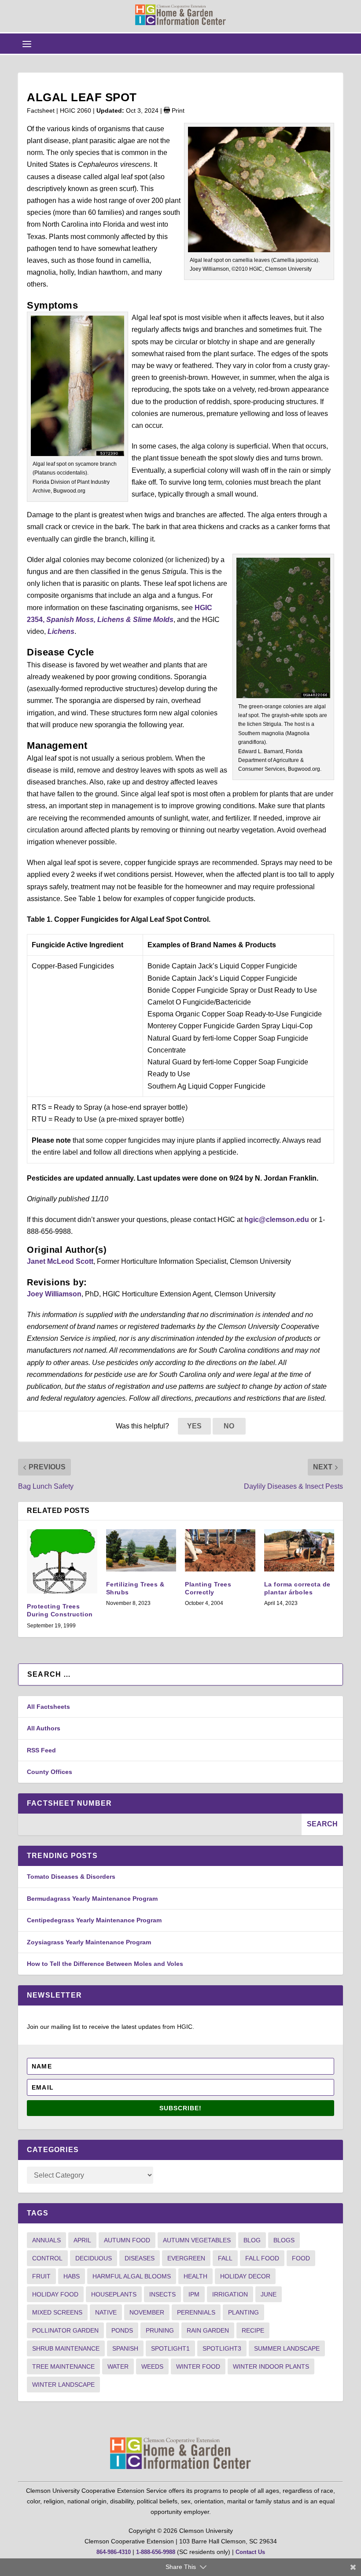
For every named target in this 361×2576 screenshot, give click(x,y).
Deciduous (94, 2258)
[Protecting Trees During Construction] (62, 1561)
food (301, 2258)
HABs (72, 2276)
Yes (194, 1426)
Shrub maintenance (66, 2348)
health (195, 2276)
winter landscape (63, 2385)
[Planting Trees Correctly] (220, 1550)
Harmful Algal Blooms (132, 2276)
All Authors (44, 1728)
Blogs (284, 2240)
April (82, 2240)
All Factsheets (48, 1707)
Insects (162, 2294)
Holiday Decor (245, 2276)
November (147, 2312)
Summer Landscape (287, 2348)
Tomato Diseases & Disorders (71, 1877)
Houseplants (114, 2294)
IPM (194, 2294)
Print (177, 110)
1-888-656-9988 (156, 2552)
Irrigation (230, 2294)
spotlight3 (222, 2348)
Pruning (160, 2330)
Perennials (196, 2312)
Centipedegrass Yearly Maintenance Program (94, 1920)
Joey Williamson (54, 1294)
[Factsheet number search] (160, 1824)
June (269, 2294)
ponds (122, 2330)
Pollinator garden (65, 2330)
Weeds (152, 2366)
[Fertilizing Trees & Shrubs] (141, 1550)
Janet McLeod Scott (60, 1261)
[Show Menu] (27, 44)
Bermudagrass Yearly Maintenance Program (92, 1899)
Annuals (46, 2240)
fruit (41, 2276)
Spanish (125, 2348)
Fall (225, 2258)
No (229, 1426)
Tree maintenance (63, 2366)
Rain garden (208, 2330)
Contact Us (250, 2552)
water (118, 2366)
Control (47, 2258)
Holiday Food (55, 2294)
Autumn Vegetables (197, 2240)
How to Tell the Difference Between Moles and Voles (105, 1964)
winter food (198, 2366)
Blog (252, 2240)
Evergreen (186, 2258)
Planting (243, 2312)
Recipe (253, 2330)
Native (106, 2312)
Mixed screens (57, 2312)
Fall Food (262, 2258)
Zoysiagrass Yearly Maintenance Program (89, 1942)
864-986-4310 (114, 2552)
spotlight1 (170, 2348)
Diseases (140, 2258)
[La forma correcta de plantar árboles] (299, 1550)
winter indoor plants (271, 2366)
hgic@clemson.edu (277, 1220)
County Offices (50, 1772)
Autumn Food (127, 2240)
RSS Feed (41, 1750)
